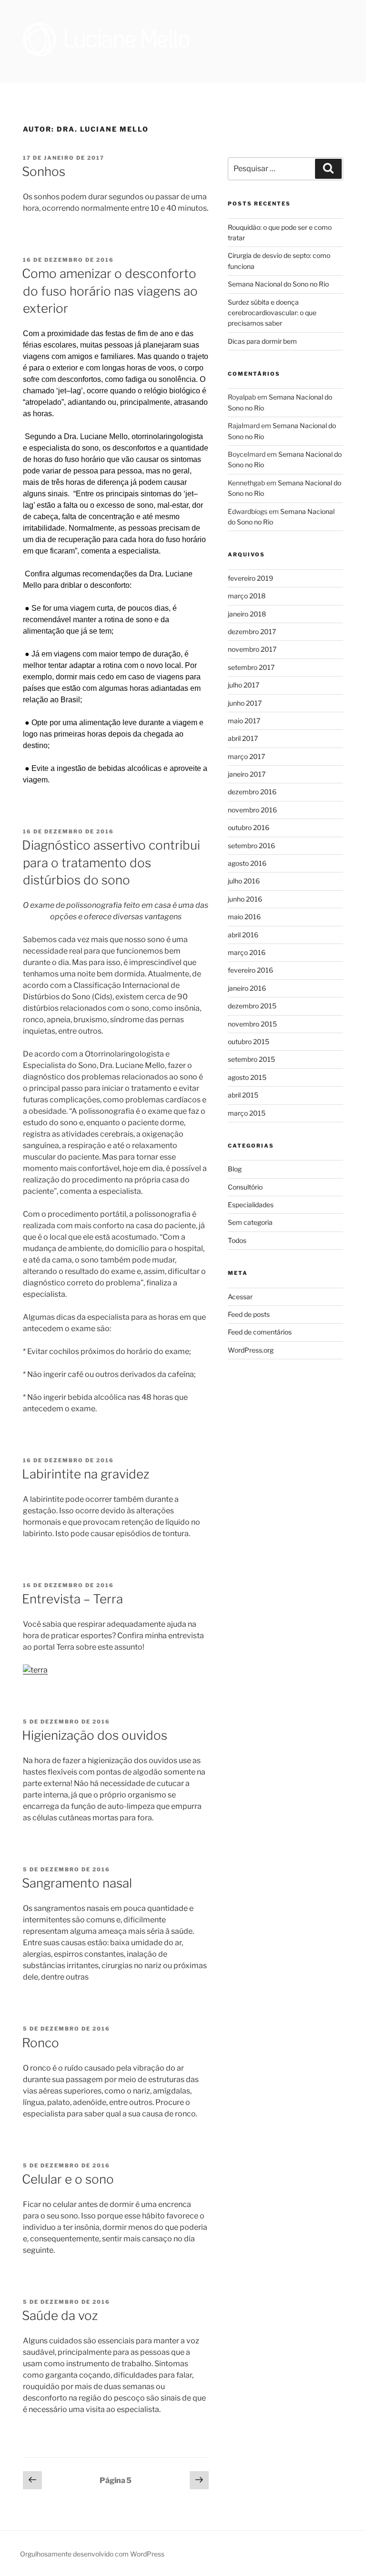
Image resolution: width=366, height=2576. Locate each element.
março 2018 (247, 596)
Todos (237, 1240)
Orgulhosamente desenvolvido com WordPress (92, 2554)
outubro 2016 (249, 827)
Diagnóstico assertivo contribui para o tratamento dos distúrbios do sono (111, 862)
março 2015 (247, 1113)
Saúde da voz (60, 2315)
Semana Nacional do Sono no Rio (278, 284)
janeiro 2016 (247, 988)
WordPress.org (251, 1350)
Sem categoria (250, 1222)
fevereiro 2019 (250, 578)
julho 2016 (244, 881)
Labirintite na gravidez (86, 1474)
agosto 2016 (247, 863)
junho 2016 (245, 899)
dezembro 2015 (252, 1006)
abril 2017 (243, 738)
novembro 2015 (252, 1024)
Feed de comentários (260, 1332)
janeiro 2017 (247, 774)
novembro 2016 (252, 810)
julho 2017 (244, 685)
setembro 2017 (251, 667)
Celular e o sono (68, 2179)
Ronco (41, 2043)
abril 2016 (243, 935)
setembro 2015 (251, 1059)
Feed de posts (249, 1314)
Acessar (240, 1297)
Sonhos (44, 171)
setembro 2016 (251, 846)
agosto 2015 (247, 1077)
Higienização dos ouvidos (95, 1735)
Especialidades (251, 1205)
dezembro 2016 (252, 792)
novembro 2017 (252, 649)
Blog (235, 1169)
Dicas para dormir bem (262, 341)
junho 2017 (245, 703)
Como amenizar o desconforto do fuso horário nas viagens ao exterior (110, 291)
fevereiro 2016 (250, 970)
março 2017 (246, 756)
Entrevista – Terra (72, 1599)
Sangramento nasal (77, 1883)
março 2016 (247, 952)
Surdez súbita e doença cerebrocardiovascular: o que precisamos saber (272, 313)
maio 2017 (244, 721)
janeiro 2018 (247, 614)
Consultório (245, 1187)
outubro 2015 (249, 1042)
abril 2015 (243, 1095)
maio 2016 (244, 917)
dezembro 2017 (252, 631)
